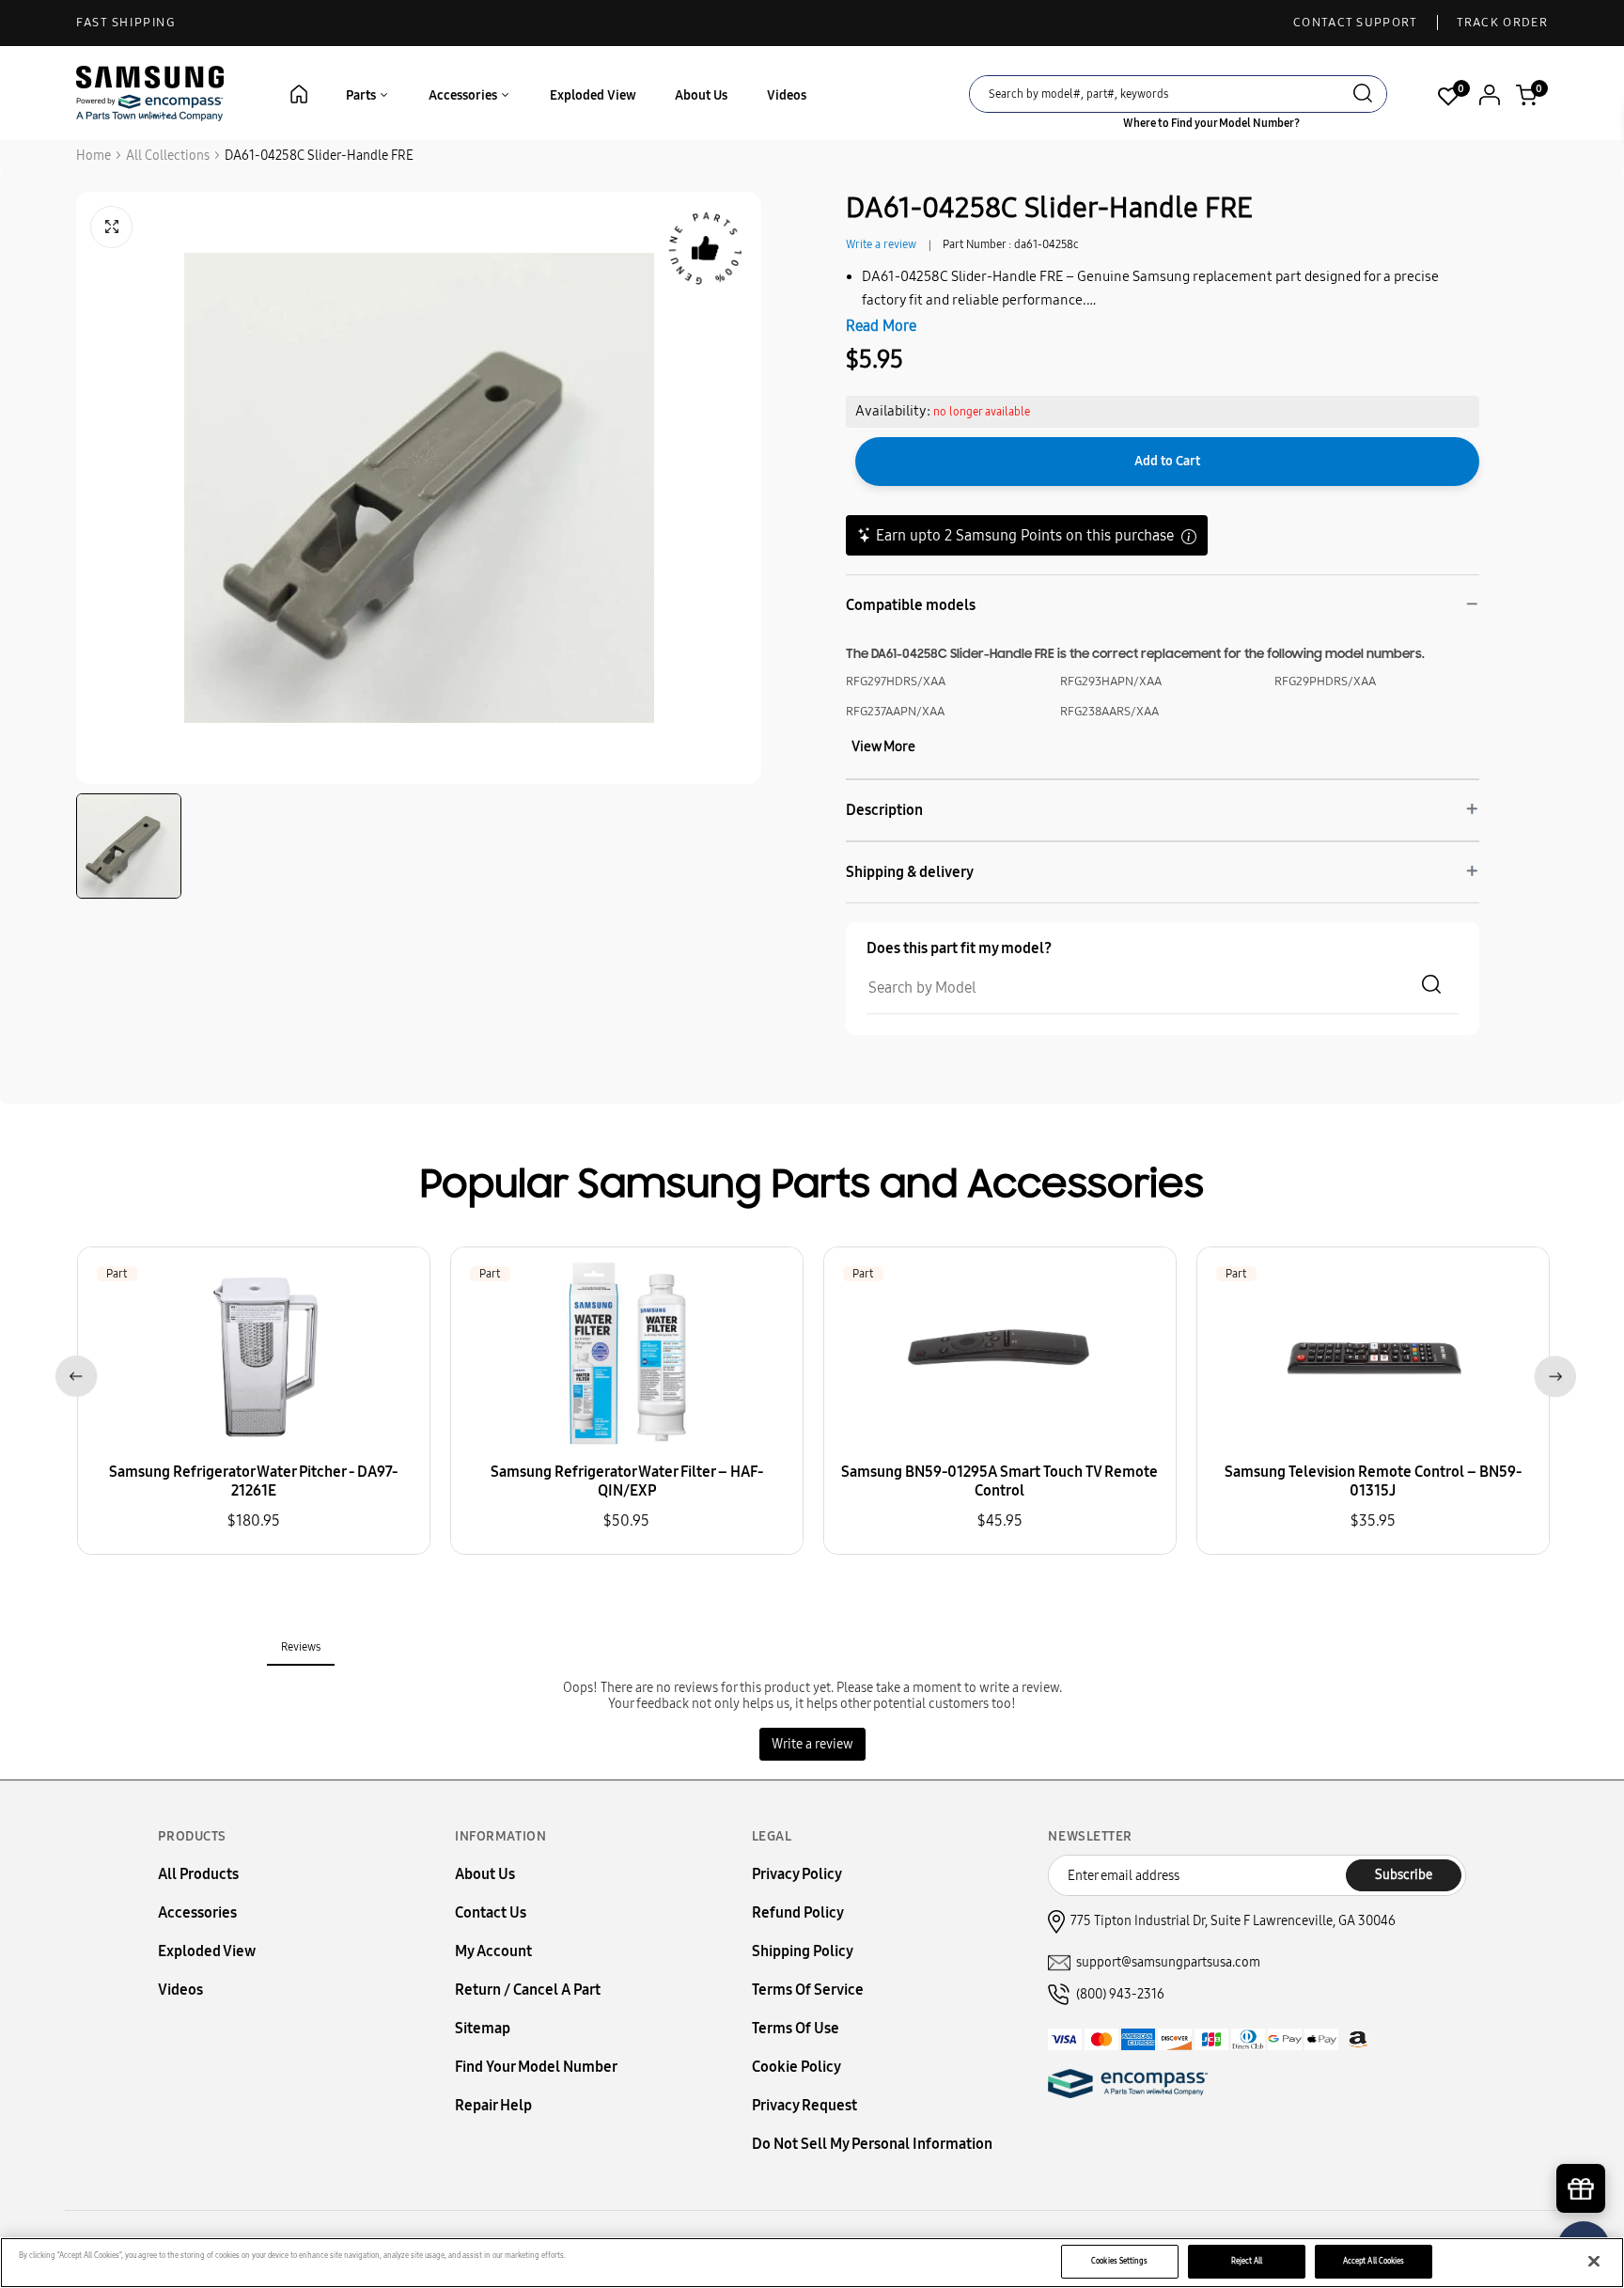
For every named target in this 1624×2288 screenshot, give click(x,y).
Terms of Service (808, 1990)
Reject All (1247, 2261)
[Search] (1363, 95)
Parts (362, 95)
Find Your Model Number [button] (536, 2067)
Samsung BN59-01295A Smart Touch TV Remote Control (999, 1481)
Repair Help (493, 2105)
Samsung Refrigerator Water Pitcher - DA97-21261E (253, 1481)
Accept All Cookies (1374, 2261)
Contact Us (491, 1912)
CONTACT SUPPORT (1356, 23)
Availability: (893, 411)
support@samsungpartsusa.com (1168, 1962)
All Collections (168, 156)
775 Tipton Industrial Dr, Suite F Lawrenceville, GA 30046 (1233, 1921)
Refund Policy (798, 1912)
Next (1551, 1373)
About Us (701, 95)
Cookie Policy (796, 2067)
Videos (787, 95)
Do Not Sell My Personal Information (872, 2144)
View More (883, 746)
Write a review (881, 244)
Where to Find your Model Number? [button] (1211, 123)
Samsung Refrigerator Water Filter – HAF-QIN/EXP (627, 1481)
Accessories (464, 95)
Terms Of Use (796, 2028)
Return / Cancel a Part (528, 1990)
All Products (198, 1874)
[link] (1582, 2128)
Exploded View (593, 95)
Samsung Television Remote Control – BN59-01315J (1373, 1481)
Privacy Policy (797, 1874)
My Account (493, 1951)
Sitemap (483, 2028)
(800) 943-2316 (1120, 1994)
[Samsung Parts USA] (150, 93)
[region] (812, 2263)
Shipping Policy (803, 1951)
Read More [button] (881, 326)
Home (94, 156)
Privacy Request (804, 2105)
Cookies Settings (1119, 2261)
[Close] (1594, 2262)
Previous (73, 1373)
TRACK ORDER (1502, 23)
